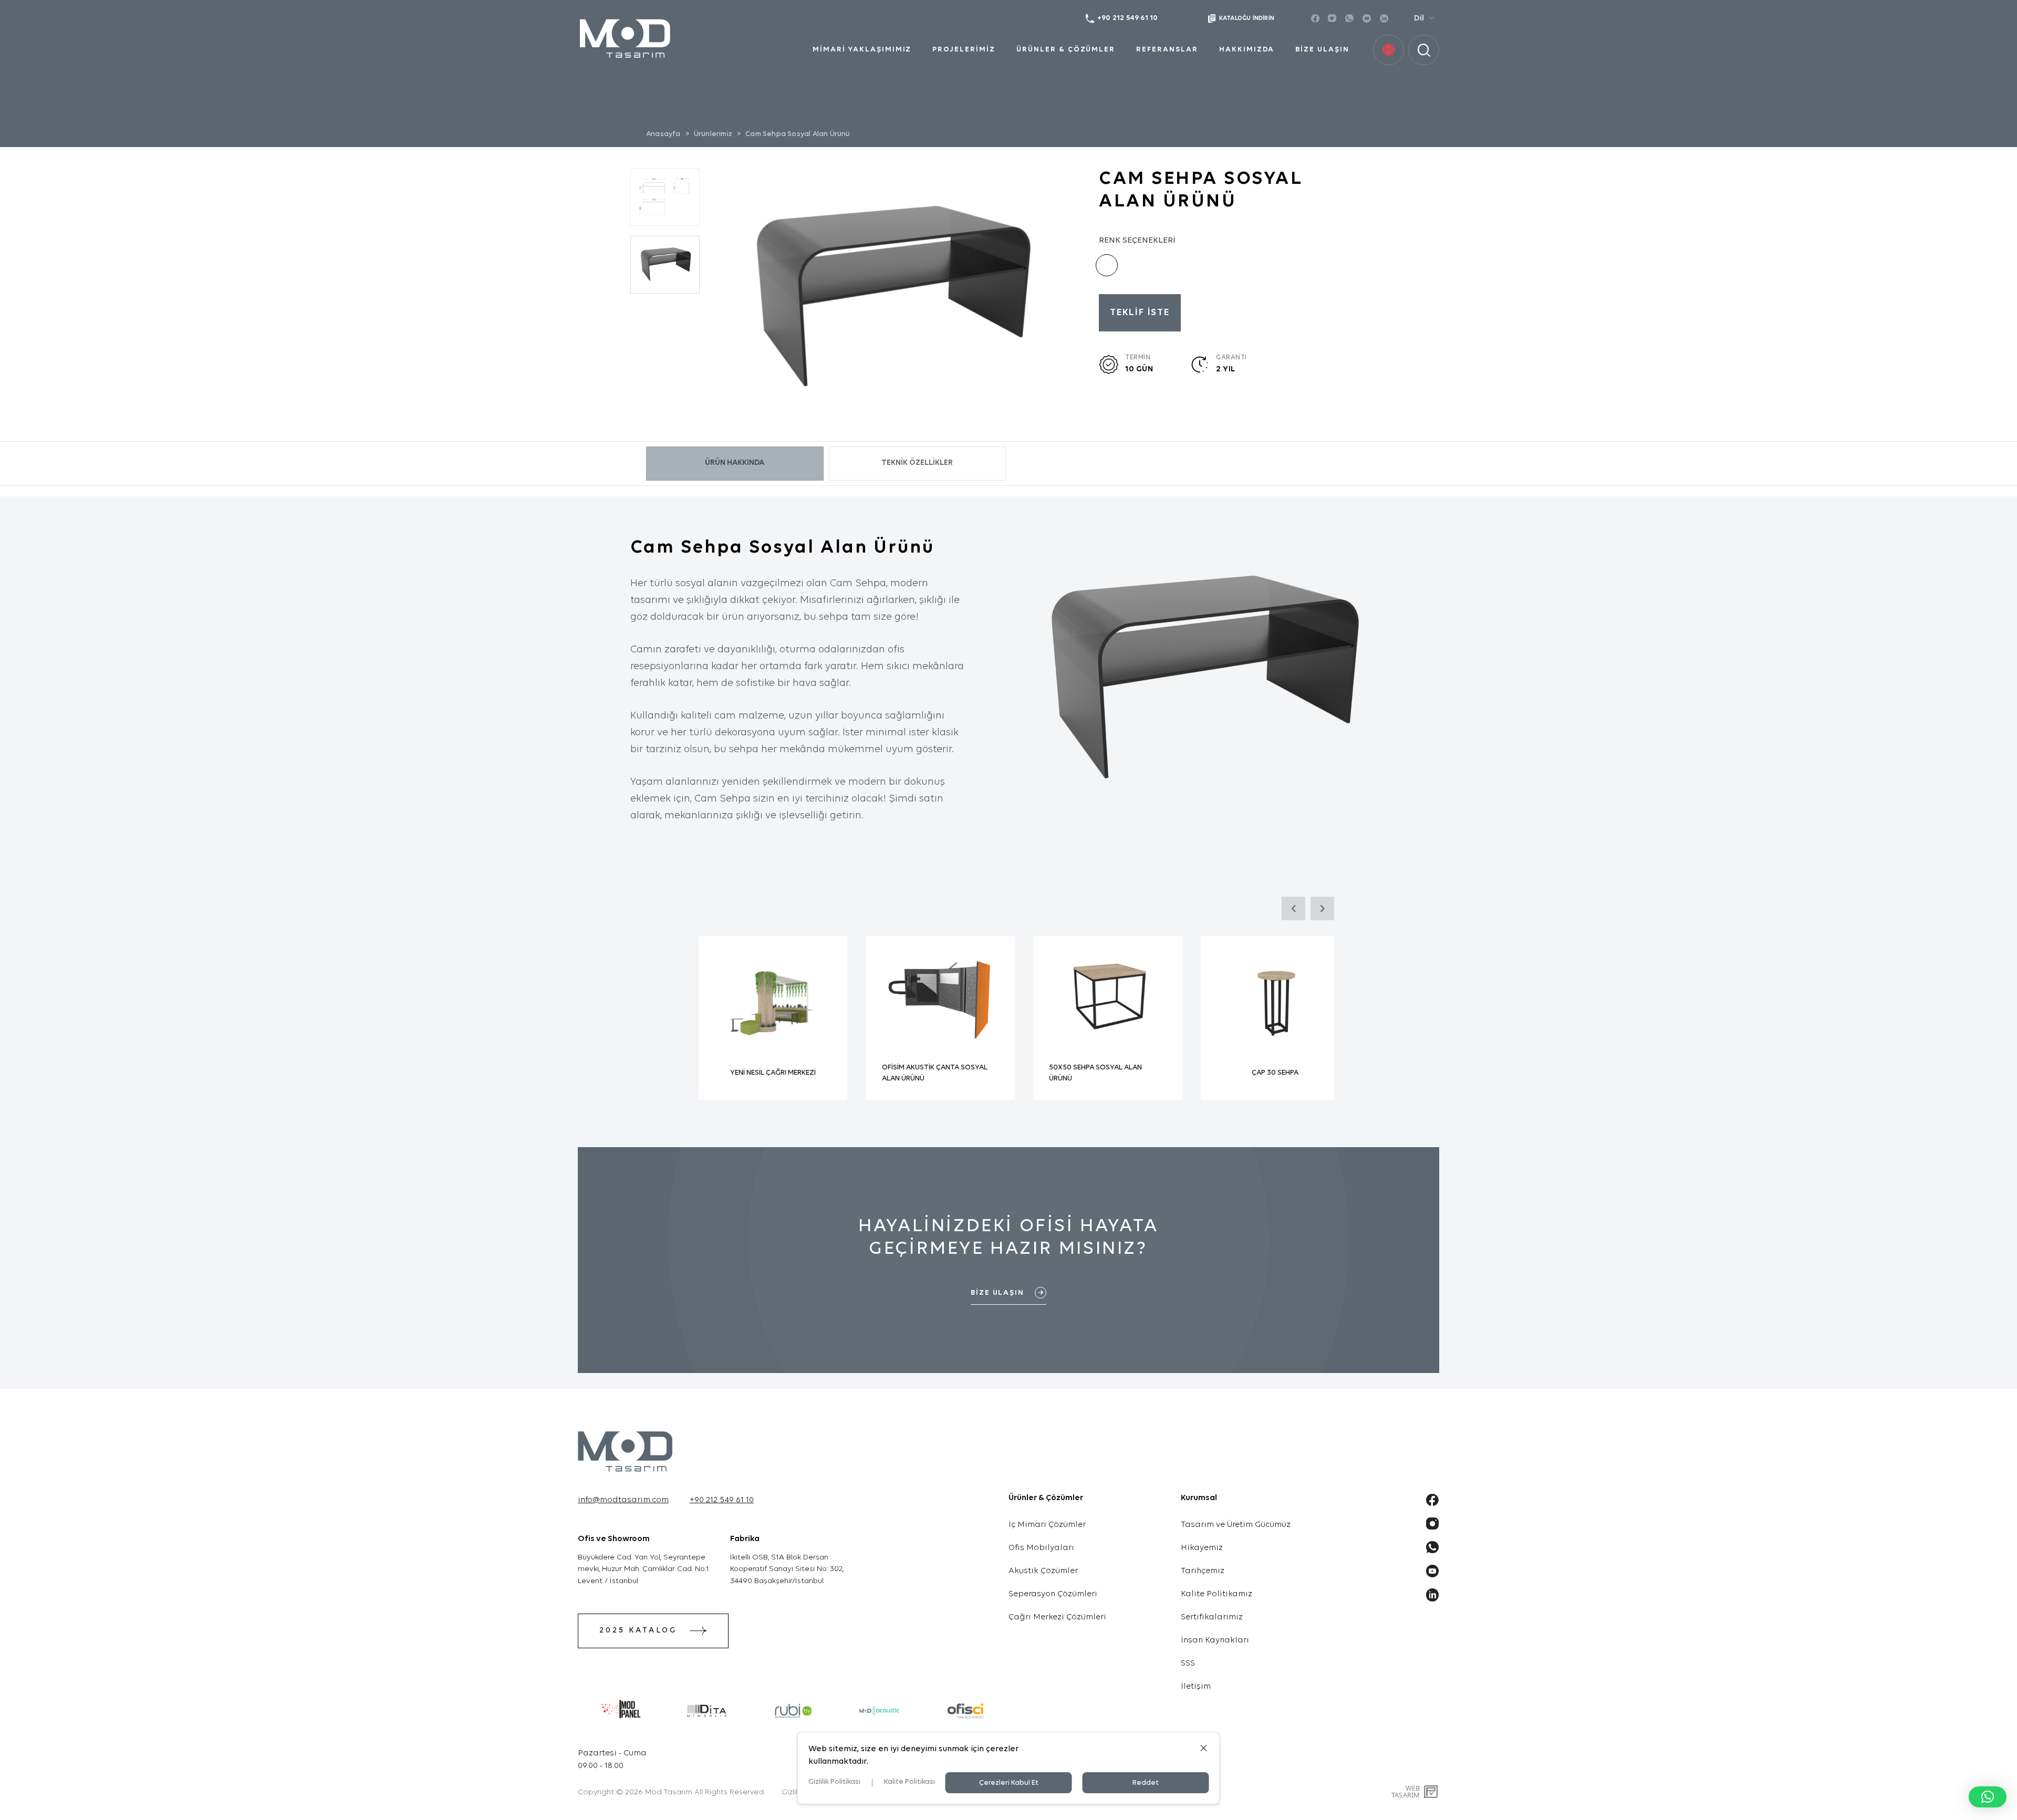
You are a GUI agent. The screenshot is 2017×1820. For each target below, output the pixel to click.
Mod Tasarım (669, 1792)
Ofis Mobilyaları (1041, 1548)
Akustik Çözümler (1043, 1571)
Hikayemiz (1202, 1548)
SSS (1188, 1663)
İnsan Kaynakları (1215, 1640)
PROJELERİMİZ (964, 50)
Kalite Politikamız (1217, 1594)
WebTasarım (1406, 1791)
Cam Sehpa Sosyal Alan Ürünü (798, 134)
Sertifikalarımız (1212, 1617)
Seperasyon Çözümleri (1053, 1594)
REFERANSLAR (1167, 50)
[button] (1988, 1797)
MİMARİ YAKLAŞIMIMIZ (862, 50)
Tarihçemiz (1203, 1571)
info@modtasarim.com (623, 1500)
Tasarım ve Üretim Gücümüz (1236, 1525)
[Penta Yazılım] (1432, 1792)
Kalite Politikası (909, 1782)
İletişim (1196, 1687)
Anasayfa (663, 134)
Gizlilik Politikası (834, 1782)
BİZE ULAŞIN (1322, 50)
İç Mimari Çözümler (1047, 1525)
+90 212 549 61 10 (722, 1500)
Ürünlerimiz (713, 134)
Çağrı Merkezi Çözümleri (1057, 1617)
